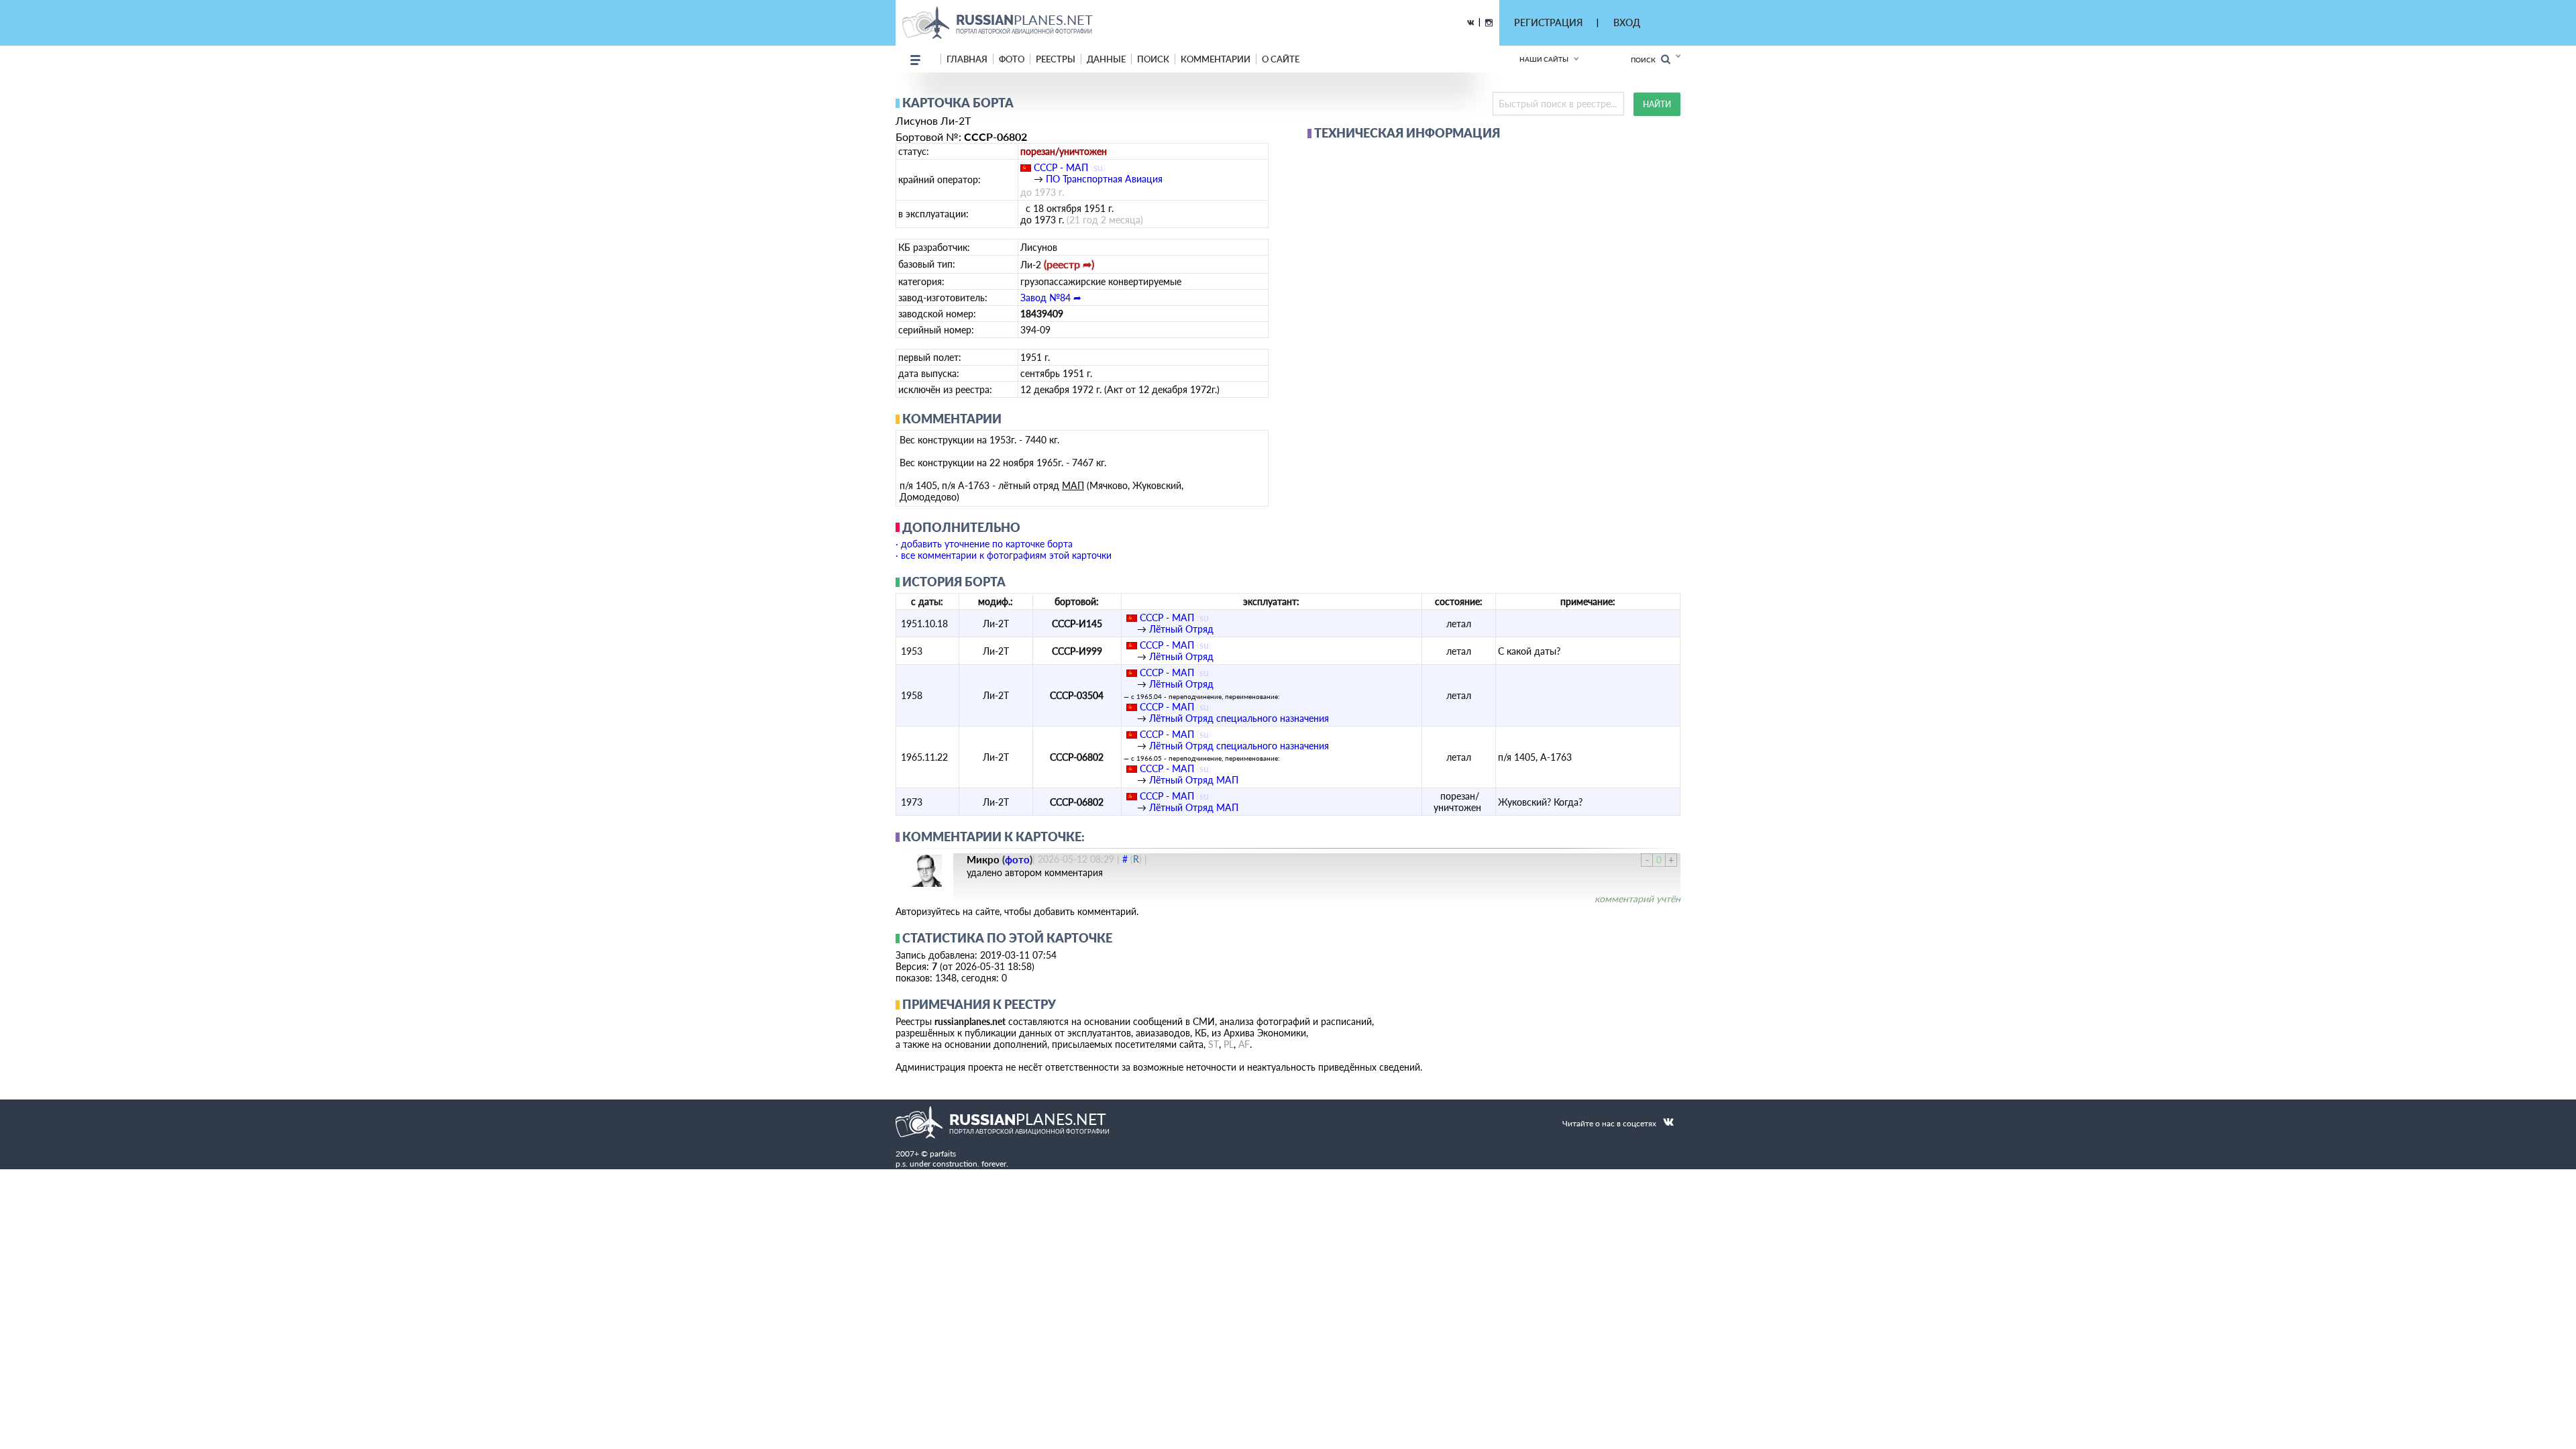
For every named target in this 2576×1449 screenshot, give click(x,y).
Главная (967, 59)
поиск (1153, 59)
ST (1214, 1044)
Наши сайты (1544, 59)
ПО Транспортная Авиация (1104, 179)
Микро (983, 859)
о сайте (1281, 59)
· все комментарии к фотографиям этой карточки (1004, 555)
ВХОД (1627, 22)
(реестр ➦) (1069, 264)
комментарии (1216, 59)
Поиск (1646, 60)
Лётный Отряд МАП (1194, 780)
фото (1012, 59)
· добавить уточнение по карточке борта (984, 544)
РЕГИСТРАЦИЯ (1548, 22)
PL (1229, 1044)
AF (1244, 1044)
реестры (1056, 59)
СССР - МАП (1061, 167)
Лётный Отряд (1181, 629)
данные (1106, 59)
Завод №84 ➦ (1051, 298)
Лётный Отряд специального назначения (1239, 718)
